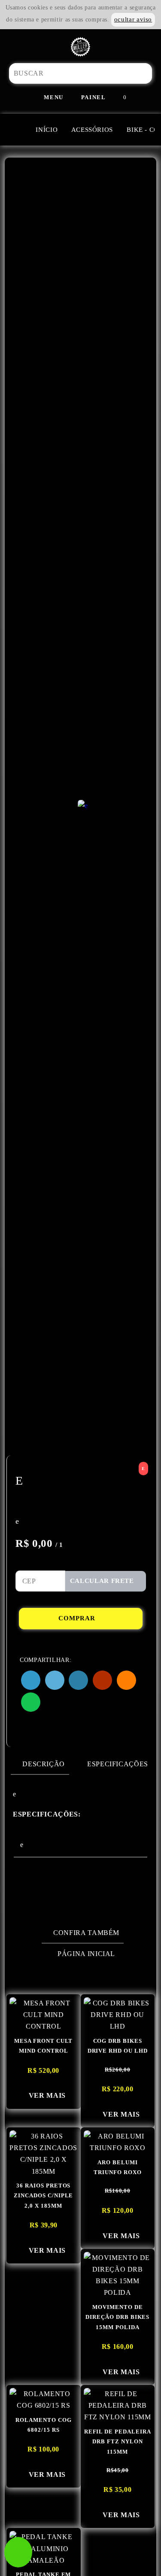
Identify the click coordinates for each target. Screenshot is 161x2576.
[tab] (40, 1764)
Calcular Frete (103, 1581)
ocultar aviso (133, 19)
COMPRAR (78, 1618)
